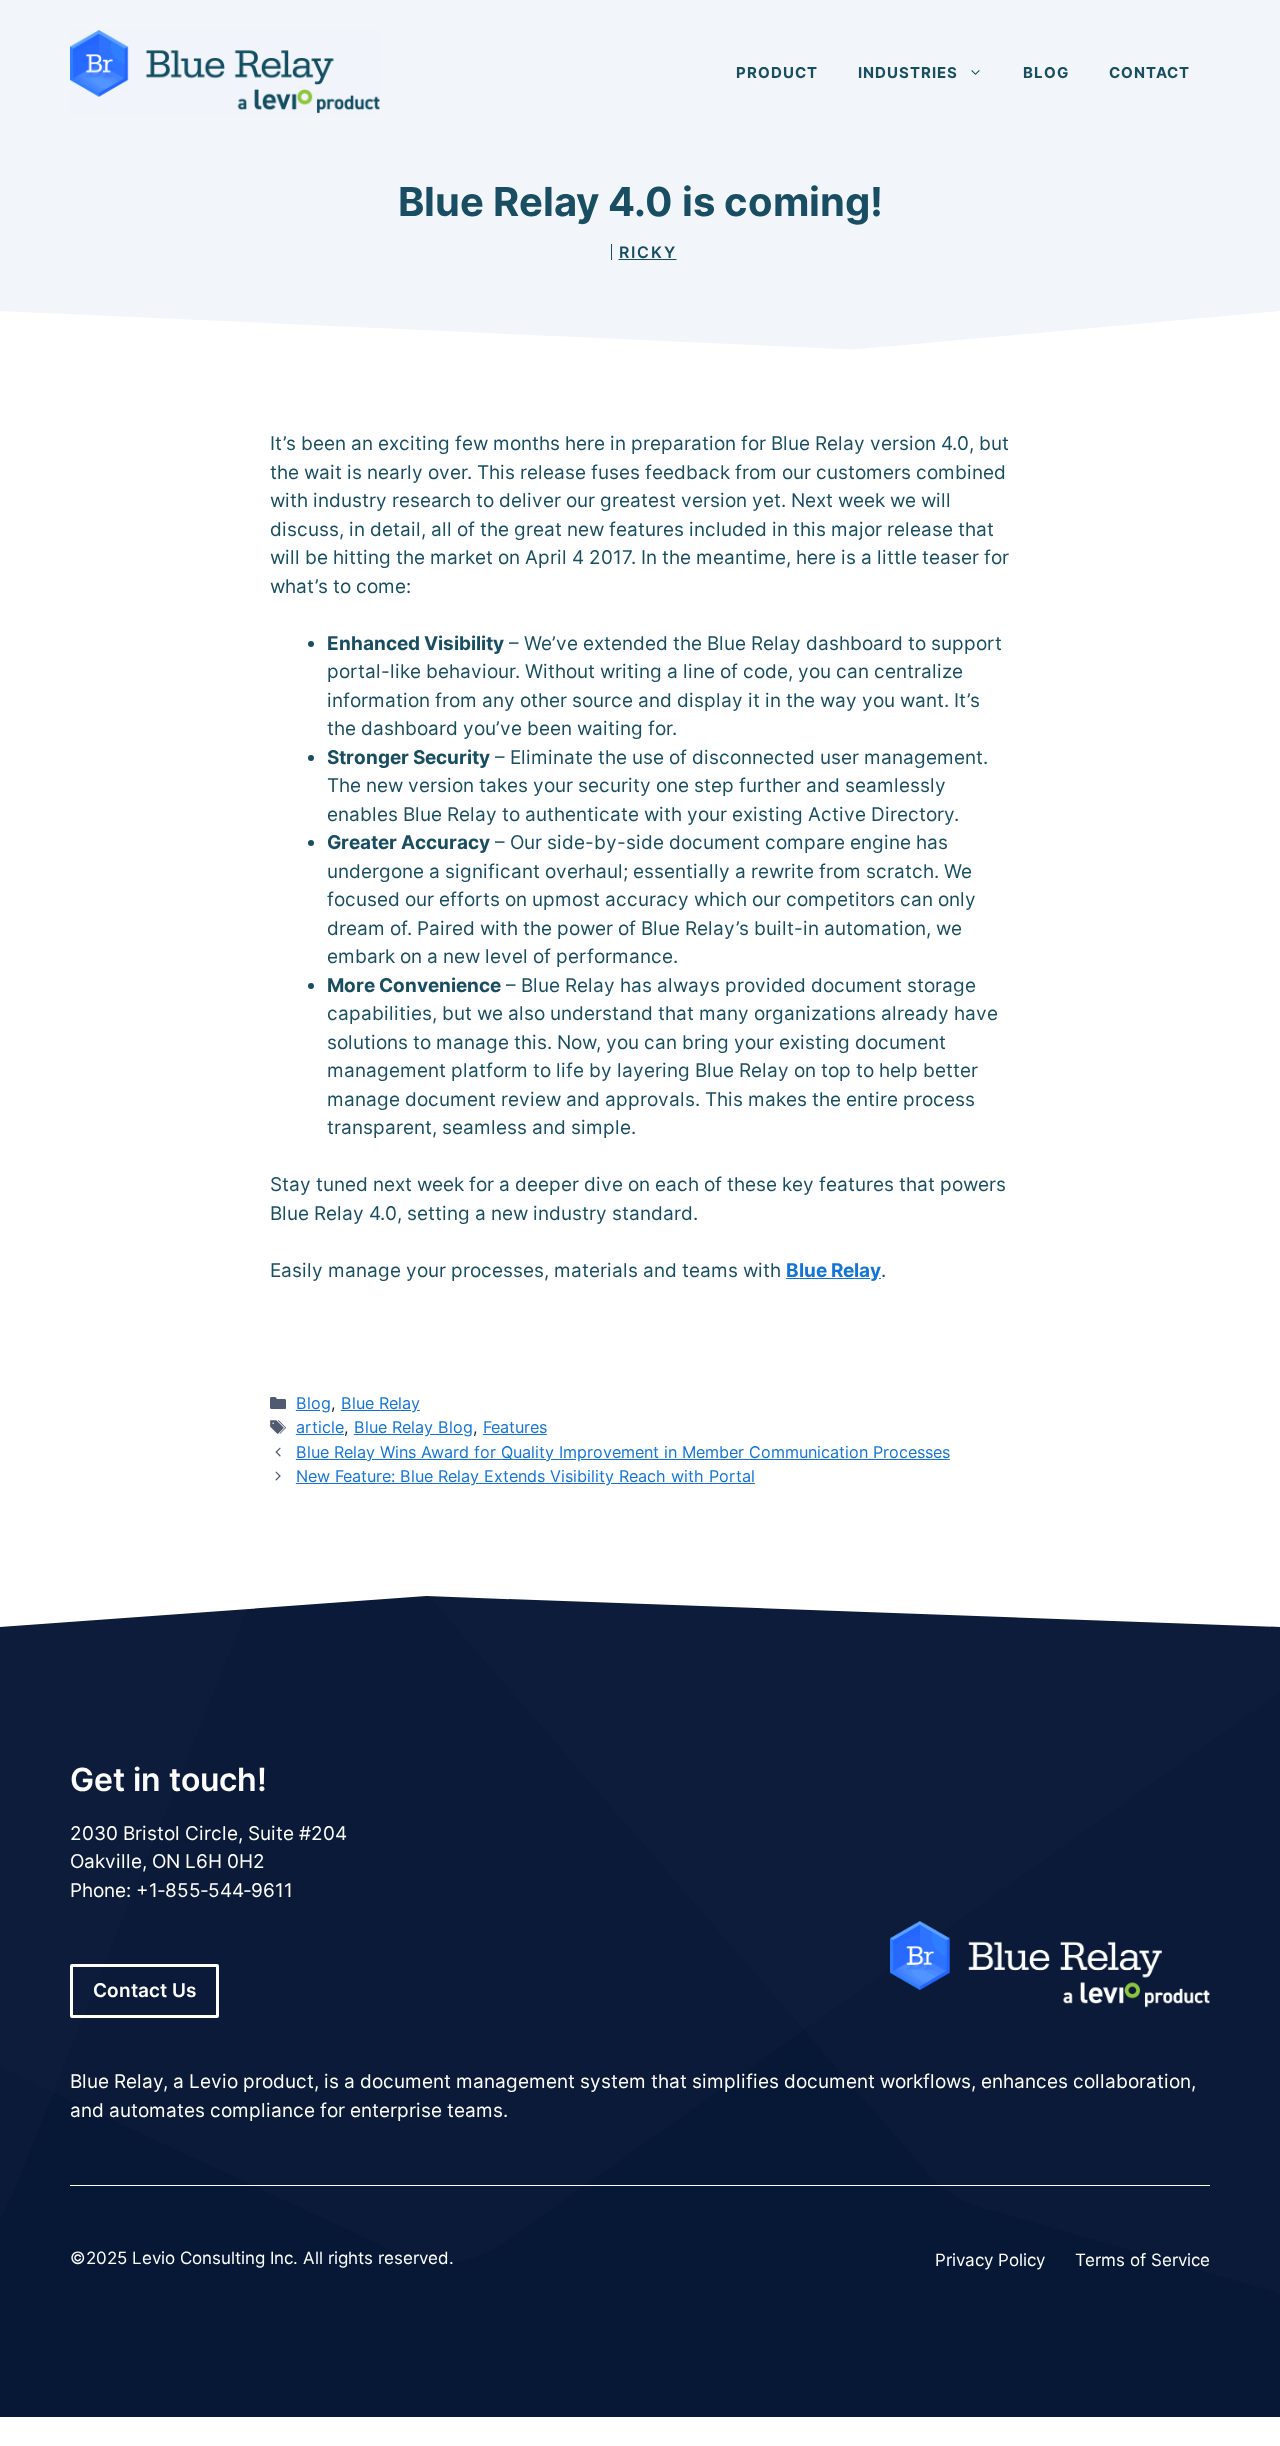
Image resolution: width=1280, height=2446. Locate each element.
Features (515, 1427)
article (320, 1427)
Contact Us (144, 1990)
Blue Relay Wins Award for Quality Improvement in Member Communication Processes (623, 1452)
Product (777, 72)
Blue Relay (833, 1270)
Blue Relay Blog (413, 1427)
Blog (1046, 72)
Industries (908, 72)
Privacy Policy (990, 2260)
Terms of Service (1142, 2260)
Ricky (648, 252)
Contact (1149, 72)
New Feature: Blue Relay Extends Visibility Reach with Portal (525, 1476)
